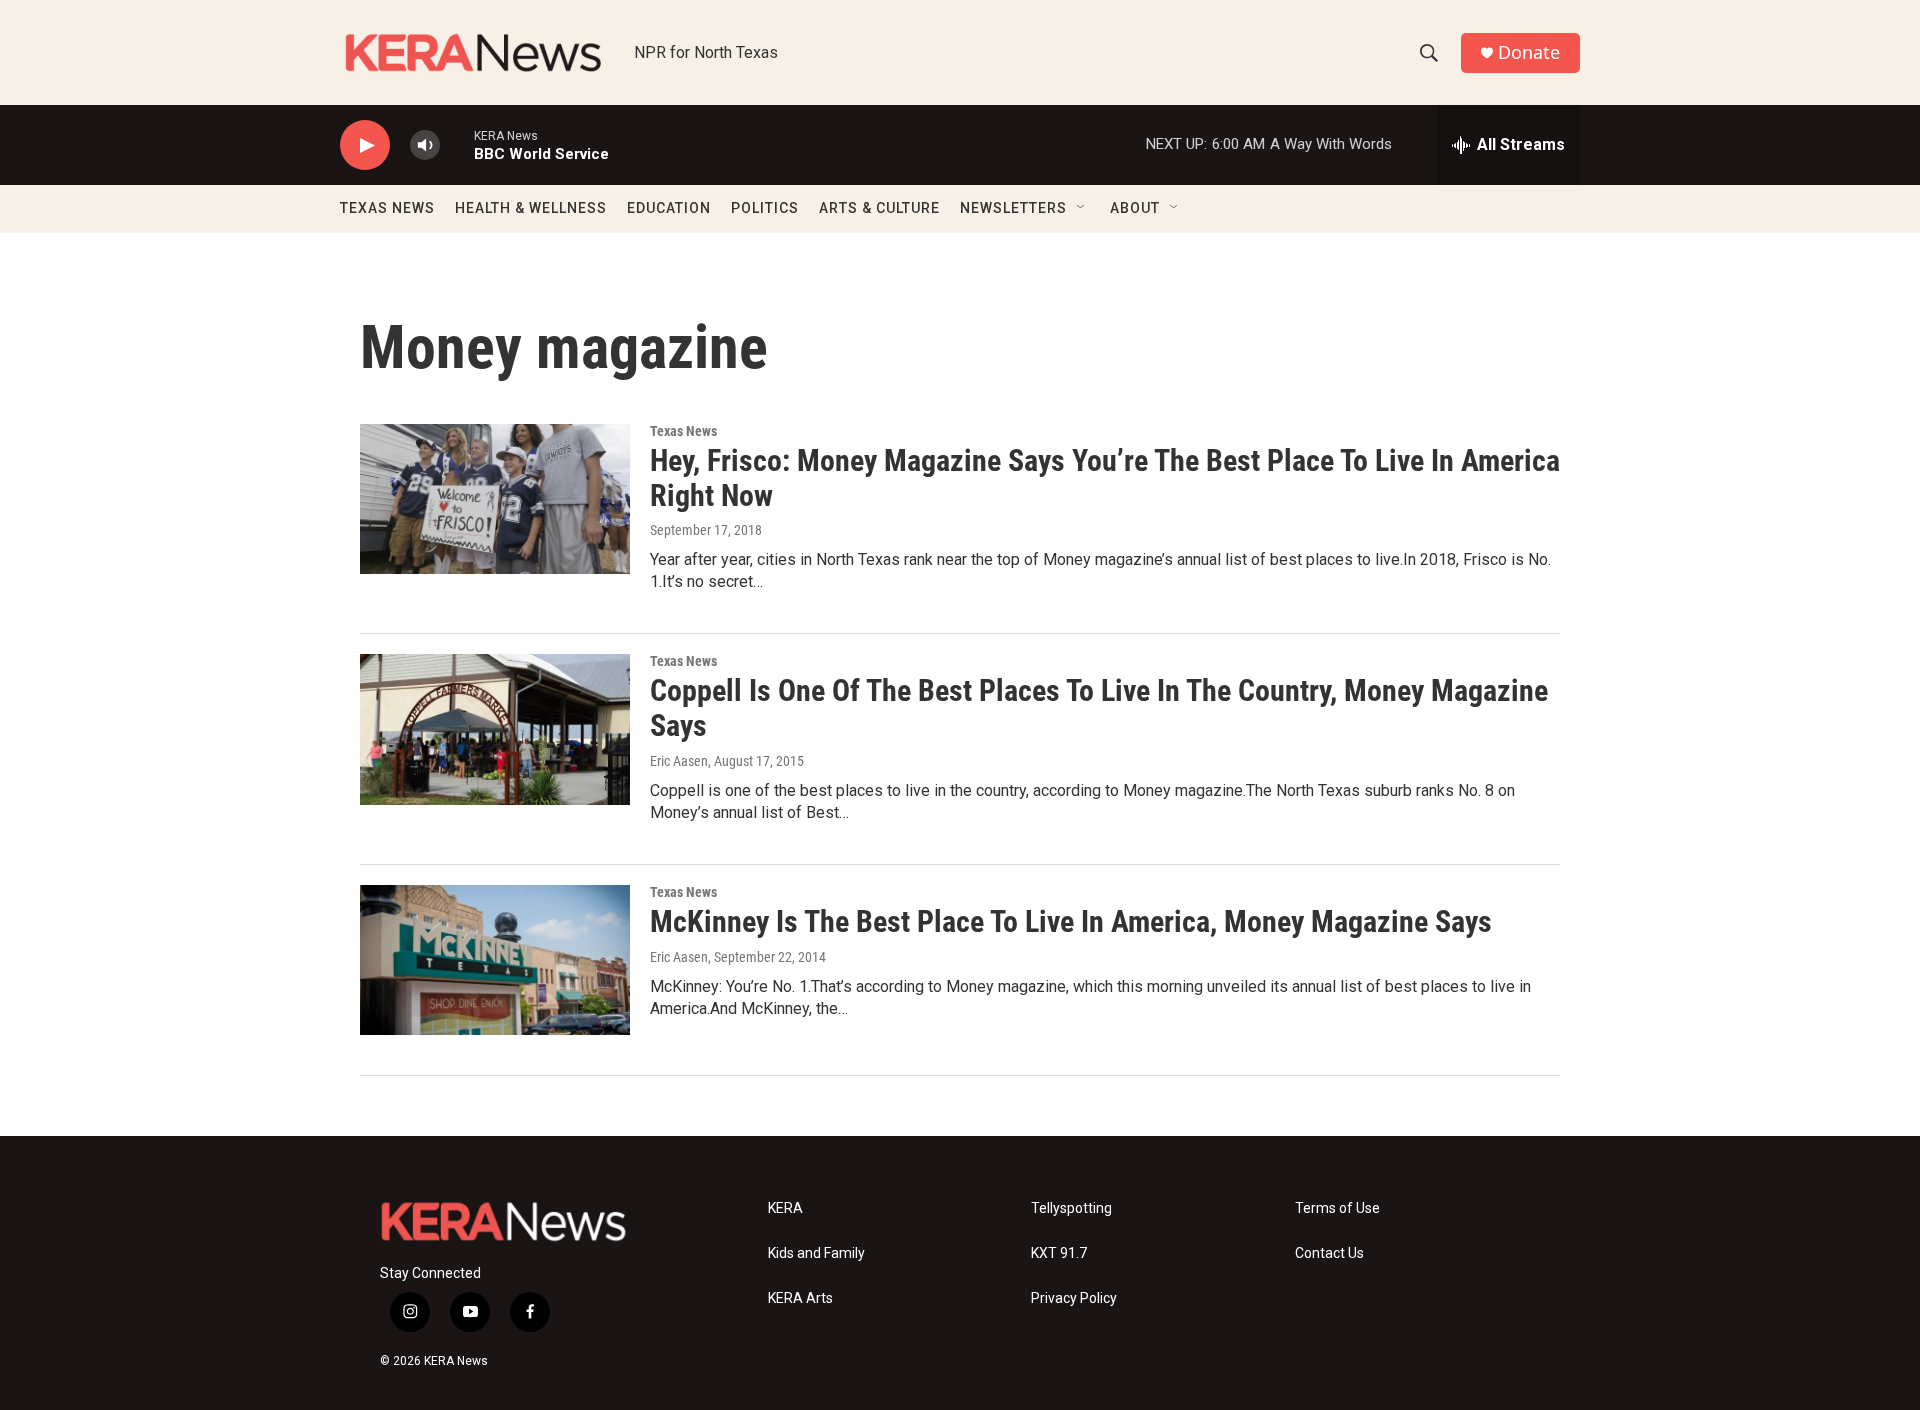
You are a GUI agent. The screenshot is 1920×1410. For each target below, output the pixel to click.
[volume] (425, 145)
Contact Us (1329, 1253)
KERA (785, 1208)
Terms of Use (1337, 1208)
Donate (1529, 52)
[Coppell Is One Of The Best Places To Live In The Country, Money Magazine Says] (495, 729)
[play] (365, 145)
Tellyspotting (1071, 1208)
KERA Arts (800, 1298)
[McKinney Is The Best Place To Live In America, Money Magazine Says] (495, 960)
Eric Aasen (679, 761)
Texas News (683, 431)
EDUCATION (669, 208)
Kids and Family (816, 1253)
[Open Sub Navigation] (1082, 208)
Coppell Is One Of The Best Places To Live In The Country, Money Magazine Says (1099, 708)
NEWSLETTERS (1013, 208)
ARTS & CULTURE (879, 208)
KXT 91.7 (1059, 1253)
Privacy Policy (1074, 1298)
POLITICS (765, 208)
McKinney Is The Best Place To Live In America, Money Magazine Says (1071, 921)
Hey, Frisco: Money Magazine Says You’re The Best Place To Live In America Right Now (1105, 478)
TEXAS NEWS (387, 208)
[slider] (457, 144)
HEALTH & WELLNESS (531, 208)
